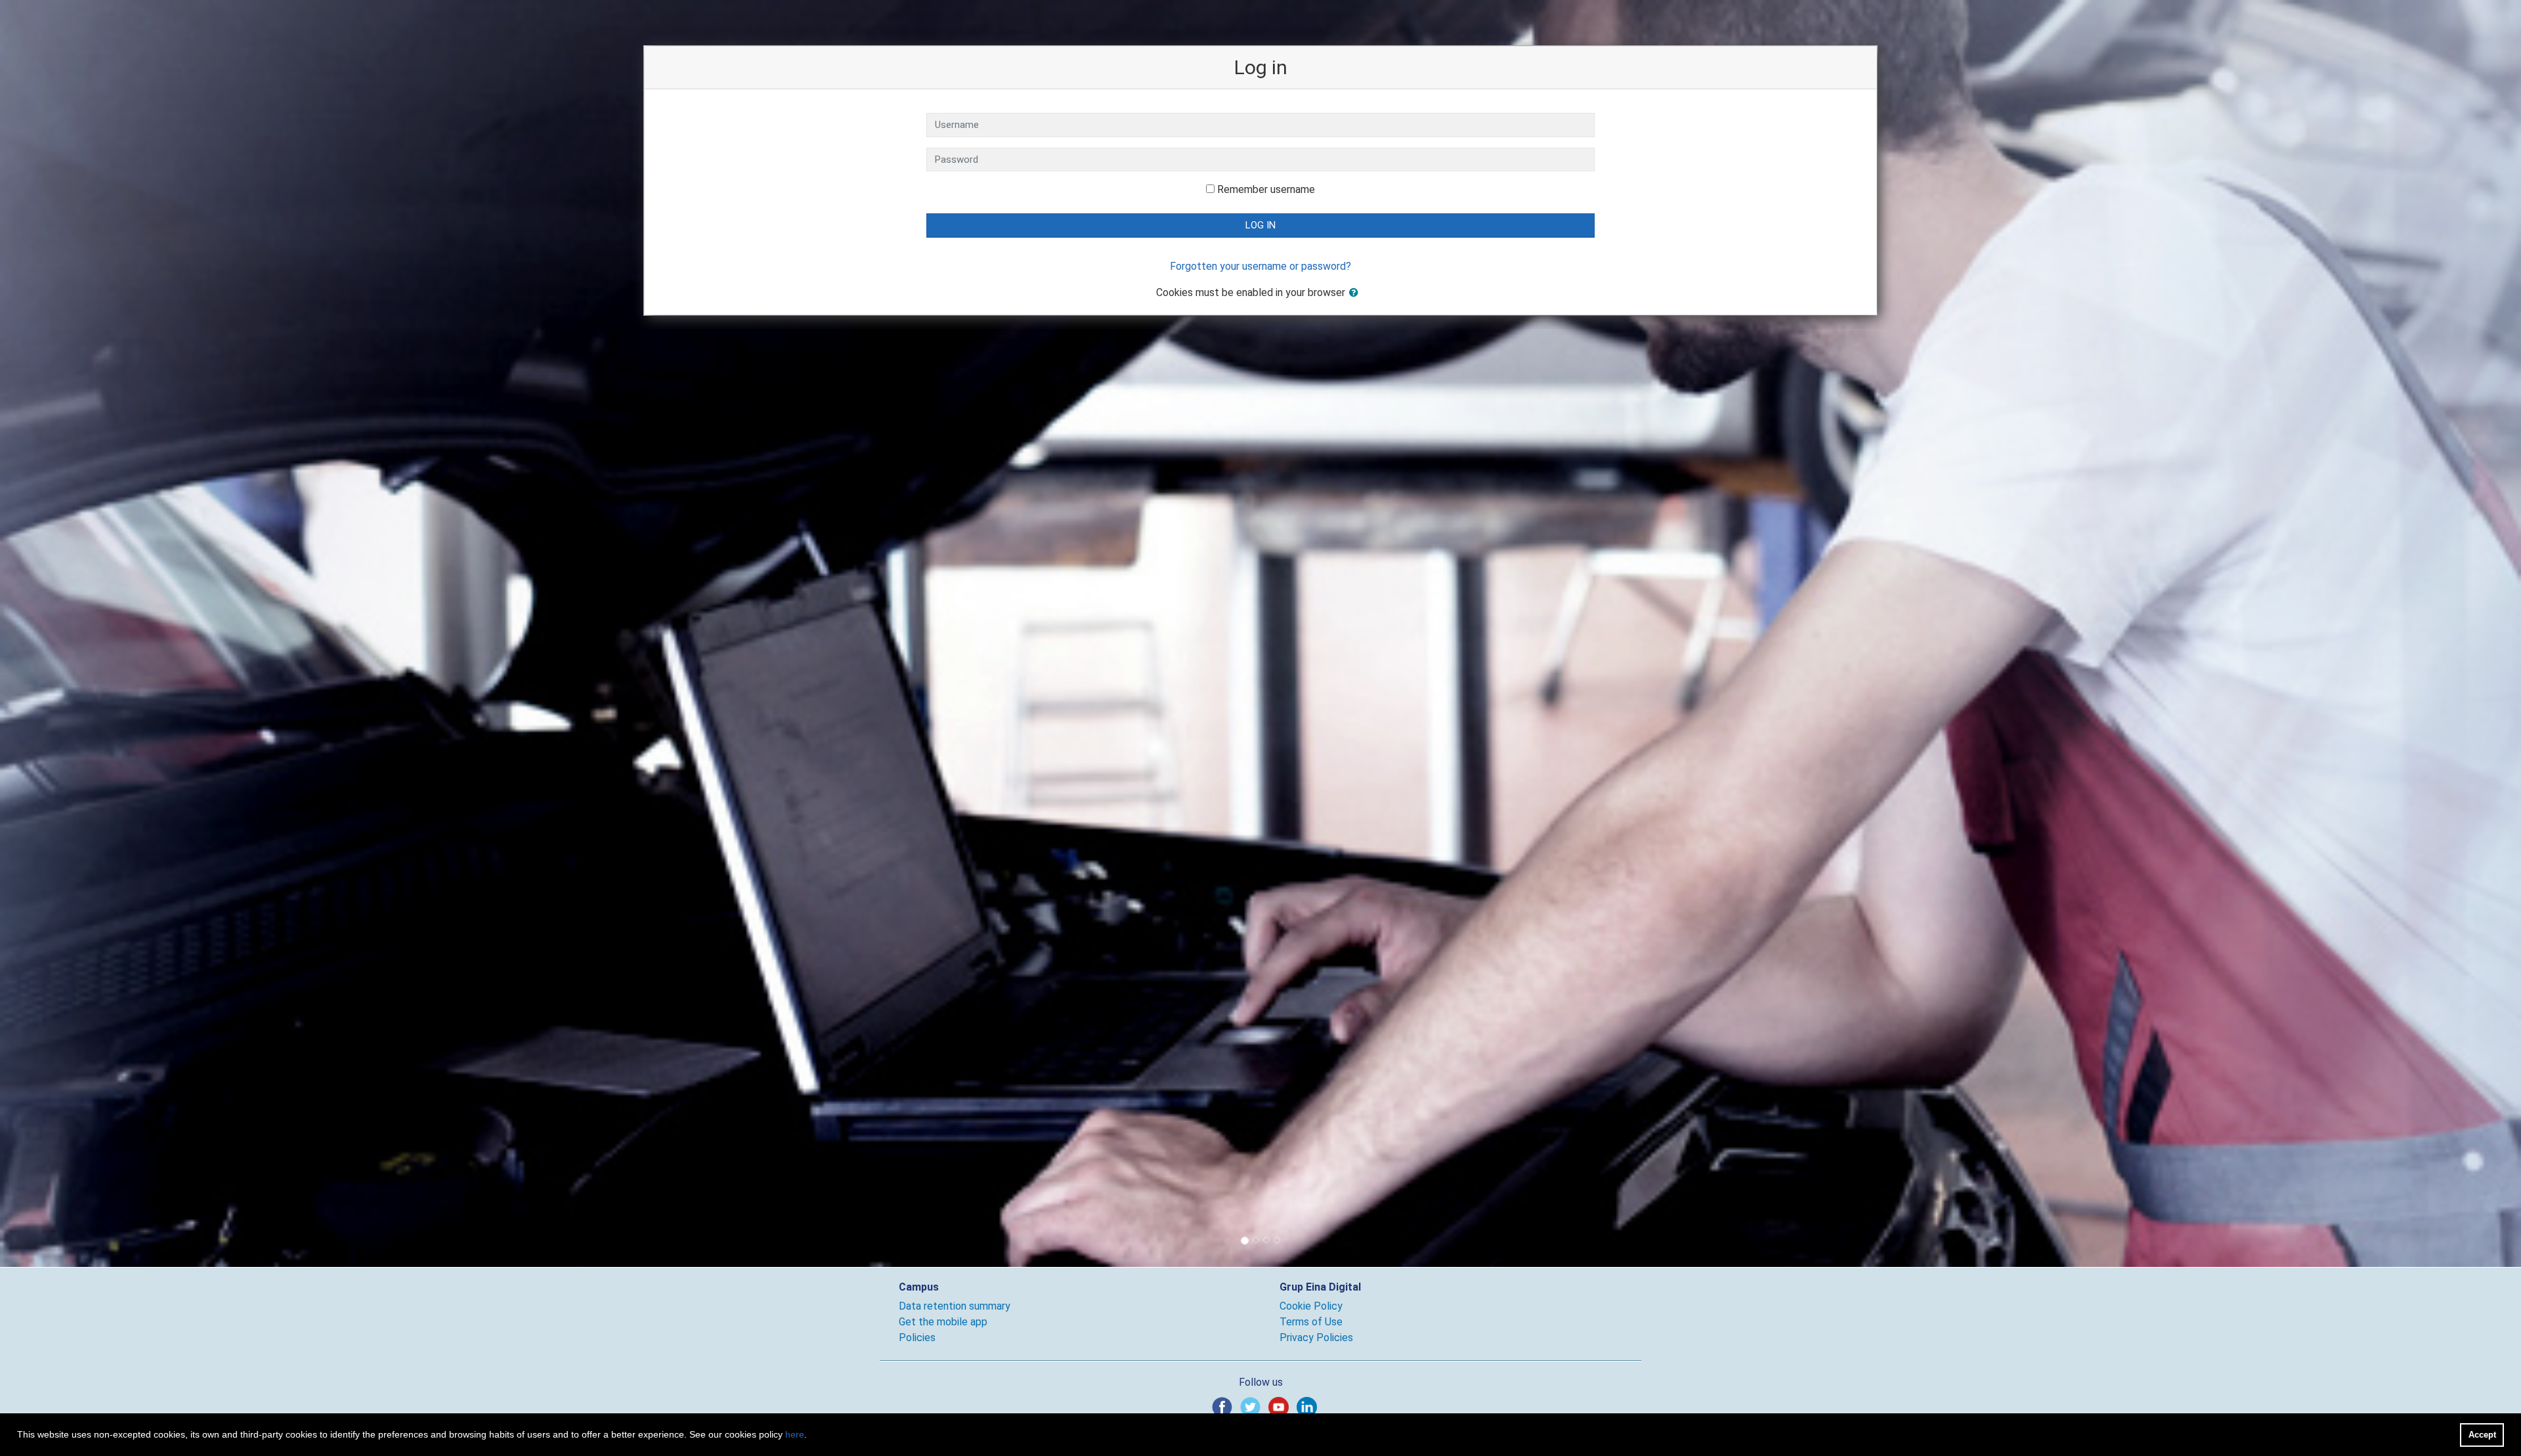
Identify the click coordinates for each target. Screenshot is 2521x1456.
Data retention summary (955, 1306)
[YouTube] (1281, 1406)
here (795, 1434)
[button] (1356, 293)
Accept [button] (2482, 1435)
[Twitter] (1253, 1406)
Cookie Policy (1311, 1306)
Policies (917, 1338)
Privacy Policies (1316, 1338)
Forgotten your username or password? (1260, 266)
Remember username (1266, 189)
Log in (1260, 225)
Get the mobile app (943, 1322)
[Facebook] (1225, 1406)
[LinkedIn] (1309, 1406)
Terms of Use (1311, 1322)
